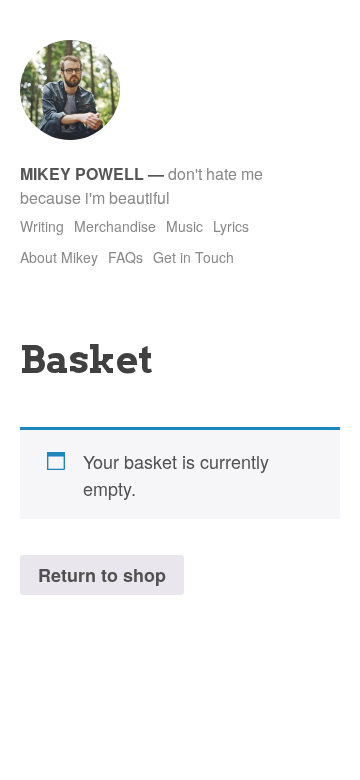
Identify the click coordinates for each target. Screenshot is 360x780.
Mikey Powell (82, 173)
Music (184, 226)
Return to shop (102, 575)
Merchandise (115, 226)
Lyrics (231, 226)
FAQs (125, 257)
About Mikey (59, 257)
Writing (42, 226)
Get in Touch (193, 257)
